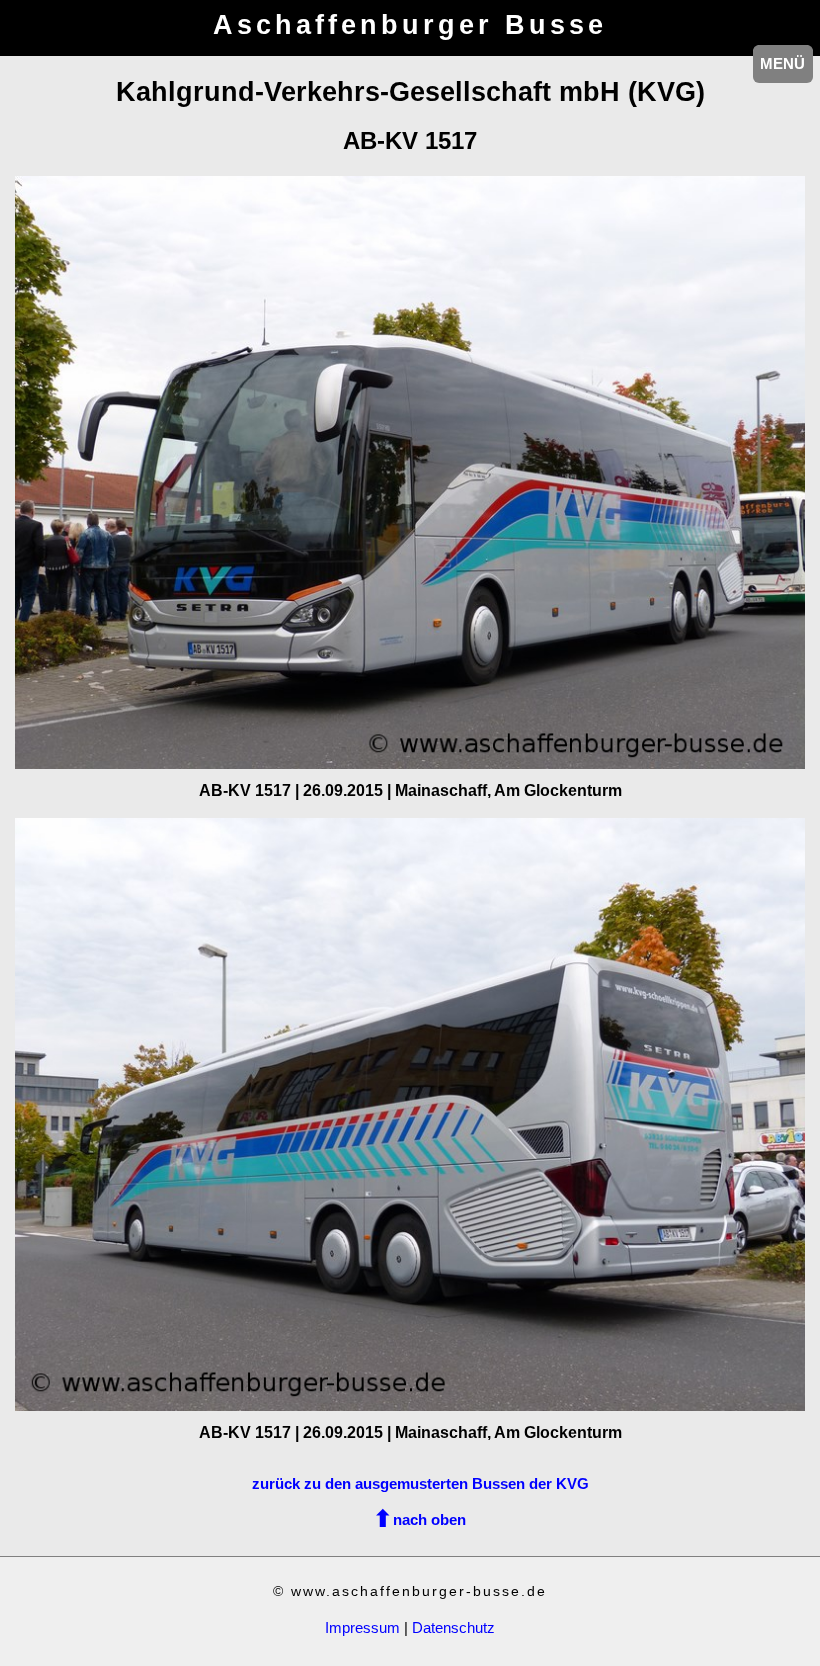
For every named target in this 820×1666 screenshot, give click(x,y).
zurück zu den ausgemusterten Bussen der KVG (420, 1483)
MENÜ (782, 63)
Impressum (362, 1627)
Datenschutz (453, 1627)
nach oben (429, 1519)
